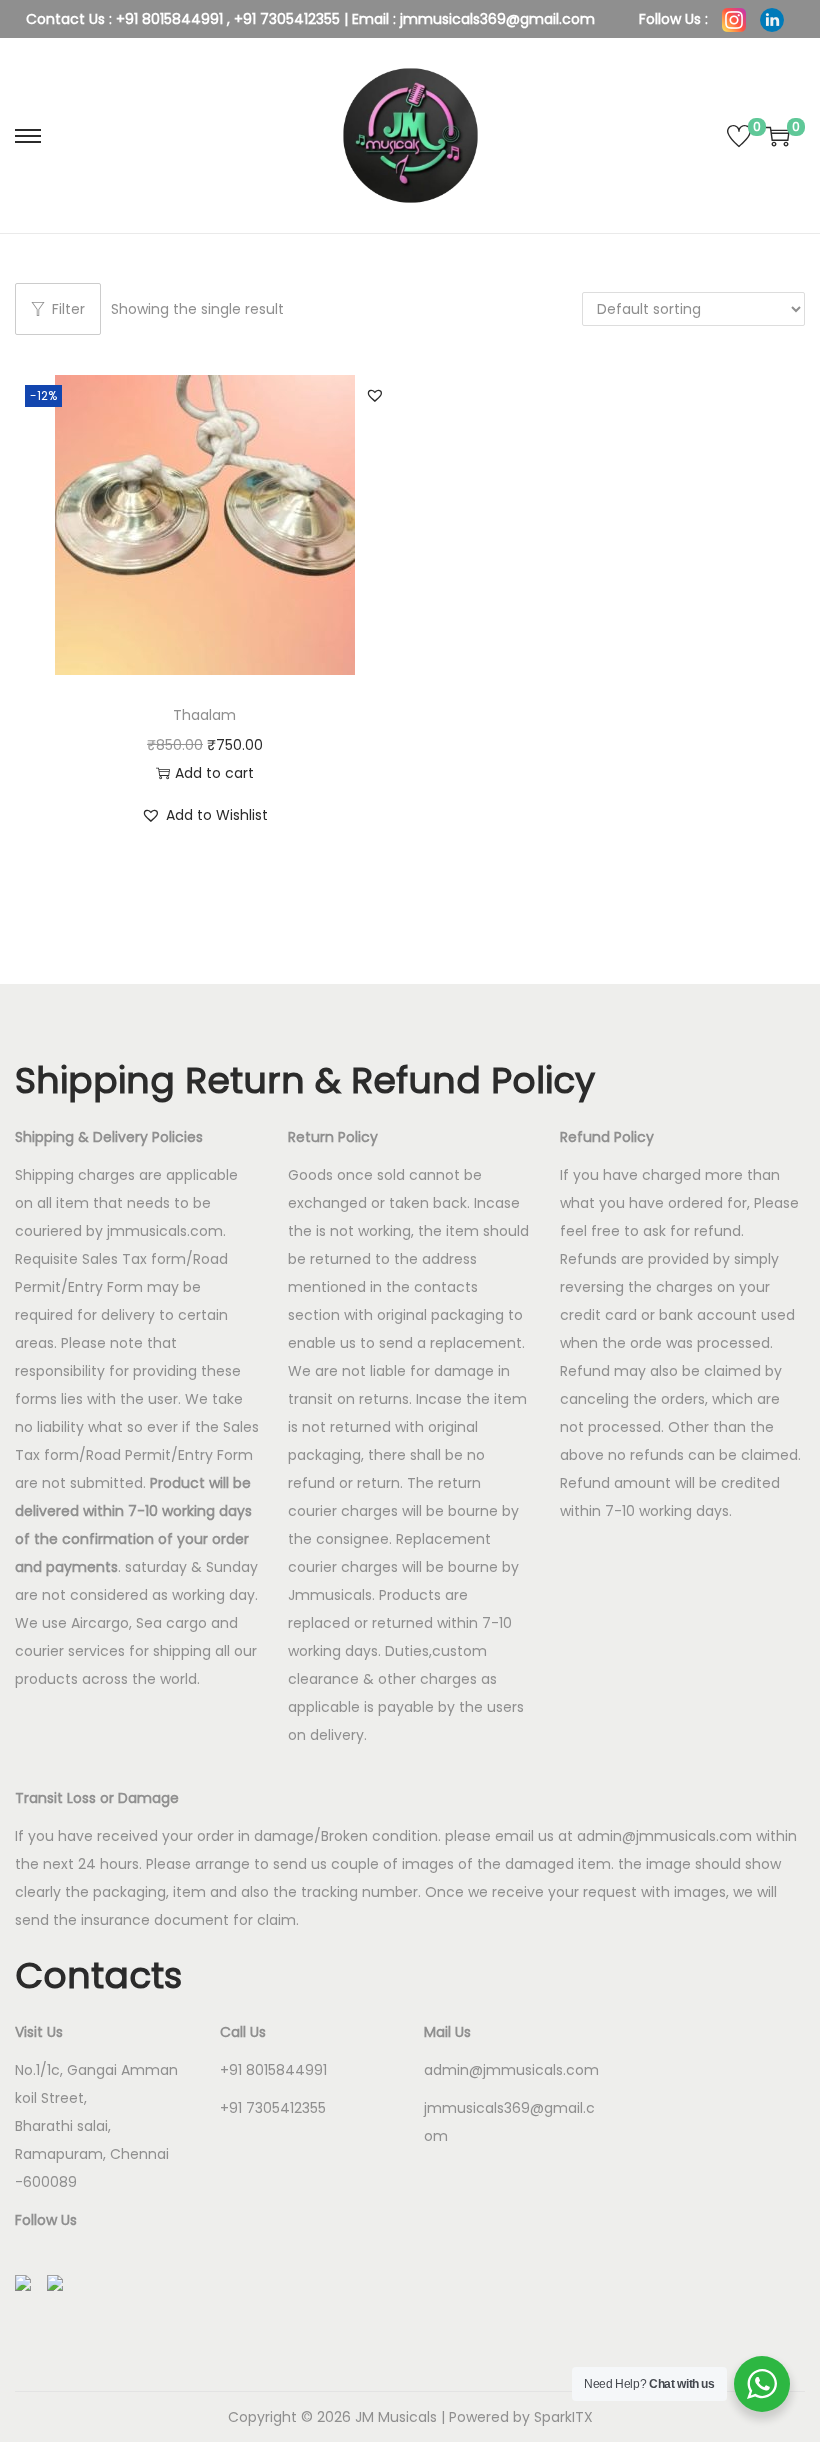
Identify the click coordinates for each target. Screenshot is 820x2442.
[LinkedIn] (772, 19)
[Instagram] (736, 19)
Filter (68, 309)
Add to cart (214, 773)
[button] (375, 395)
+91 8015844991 (169, 19)
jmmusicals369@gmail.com (497, 19)
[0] (739, 136)
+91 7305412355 (287, 19)
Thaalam (204, 715)
